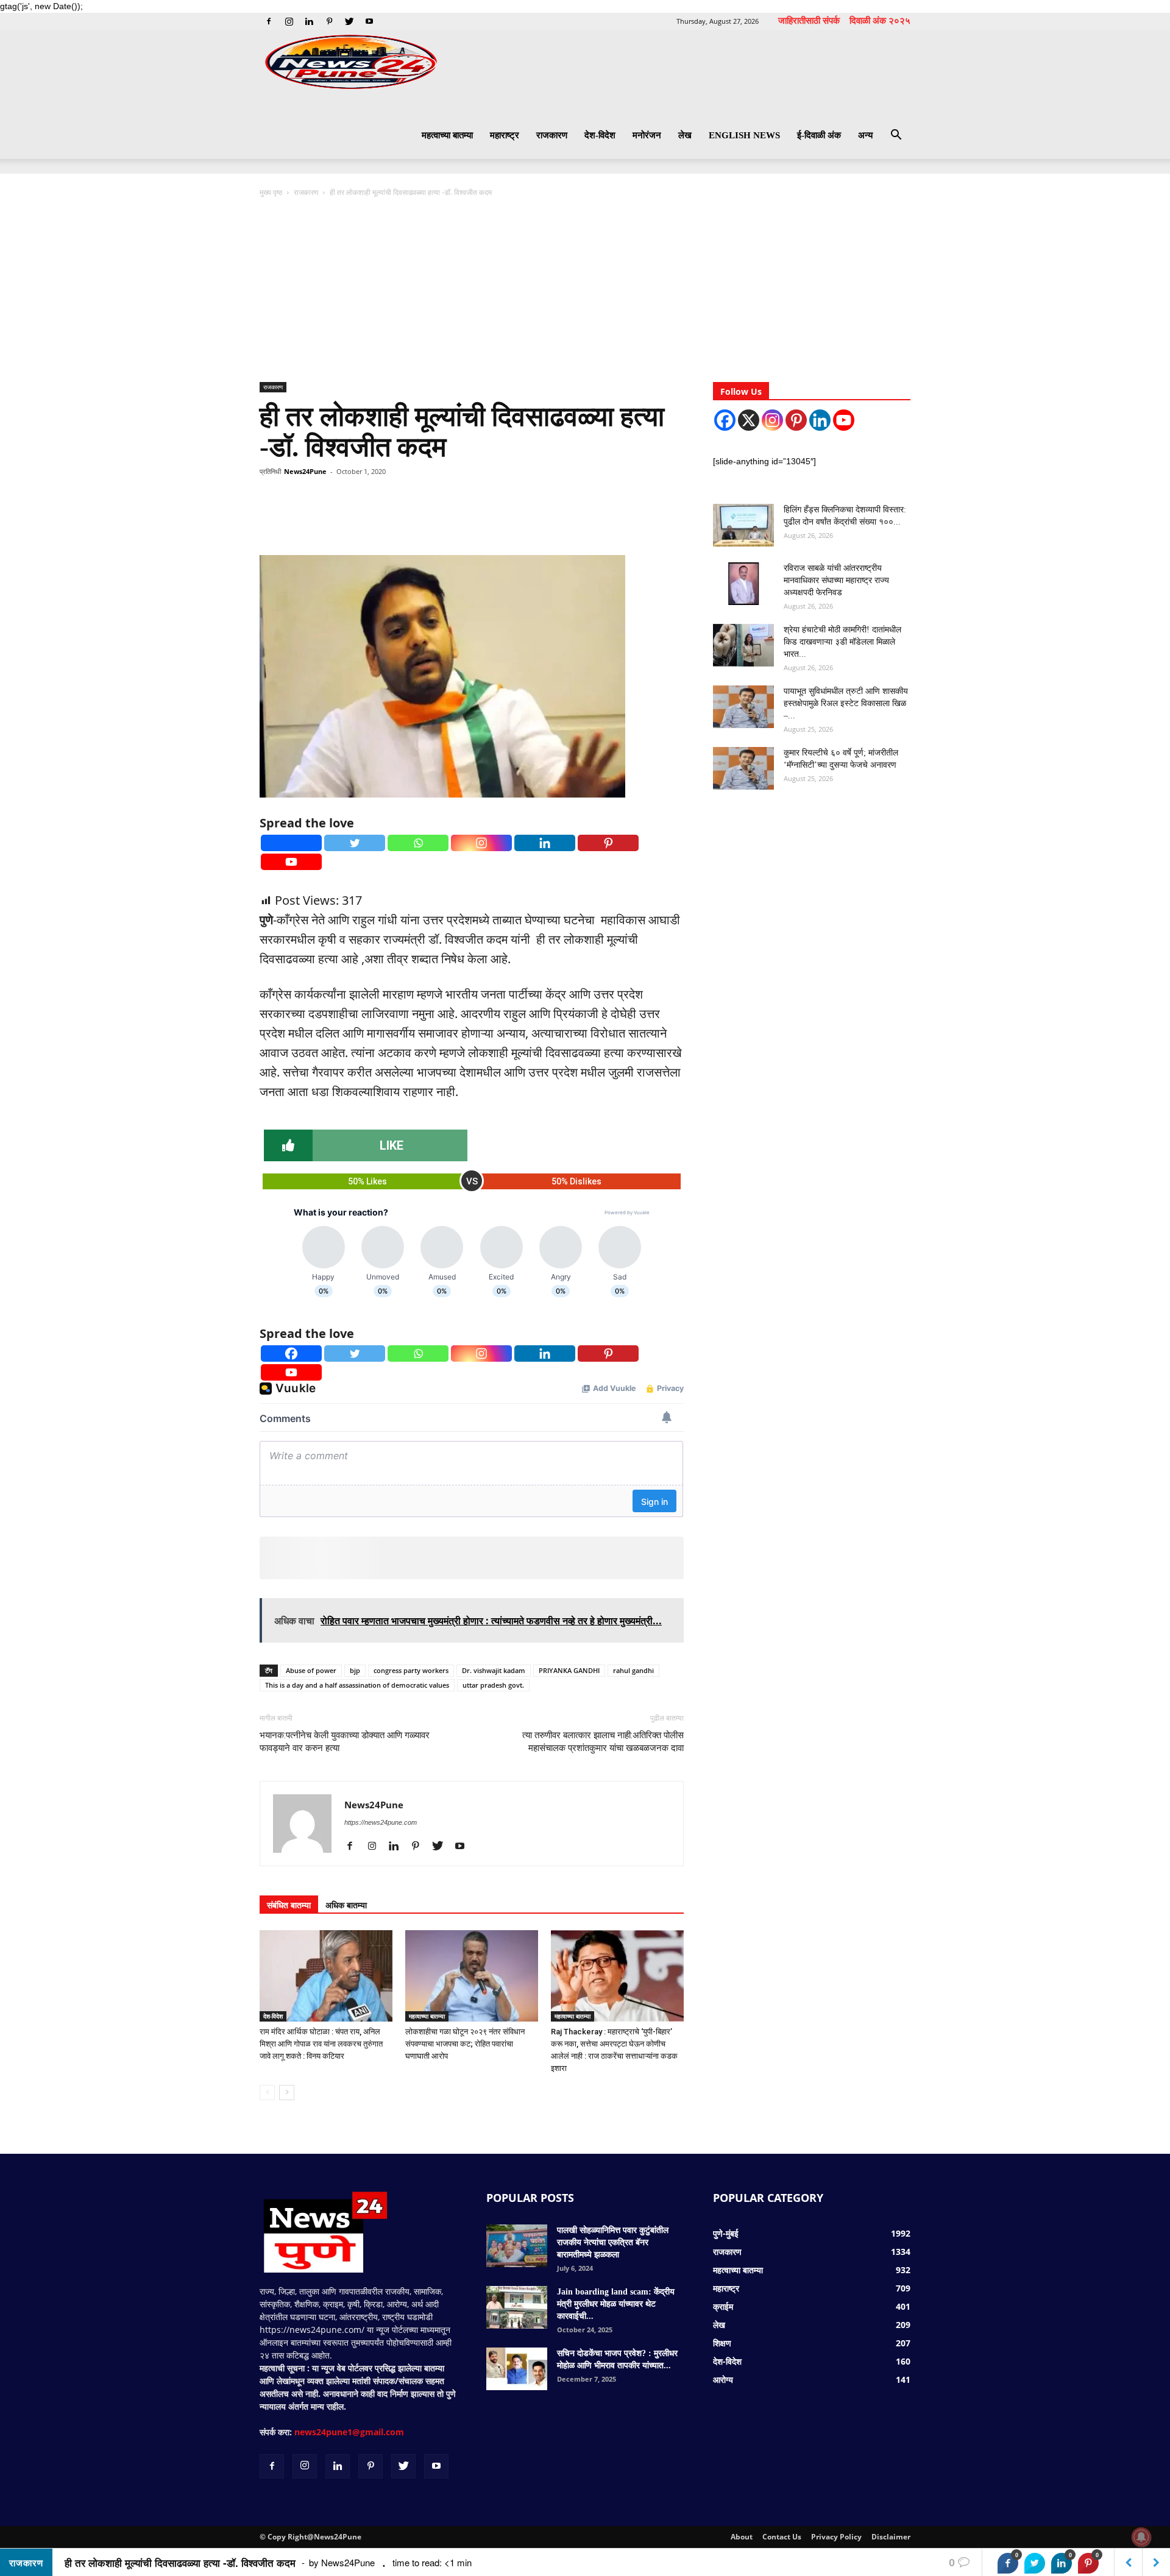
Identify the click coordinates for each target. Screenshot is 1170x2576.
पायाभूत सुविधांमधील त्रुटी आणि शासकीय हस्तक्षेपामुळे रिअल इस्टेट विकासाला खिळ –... (846, 703)
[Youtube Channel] (844, 420)
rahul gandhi (633, 1670)
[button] (896, 136)
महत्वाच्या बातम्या (447, 135)
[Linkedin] (309, 21)
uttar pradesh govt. (493, 1685)
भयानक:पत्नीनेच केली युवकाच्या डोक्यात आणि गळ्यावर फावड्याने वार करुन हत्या (345, 1742)
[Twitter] (349, 21)
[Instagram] (289, 21)
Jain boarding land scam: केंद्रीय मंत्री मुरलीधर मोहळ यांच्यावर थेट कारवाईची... (616, 2304)
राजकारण (552, 135)
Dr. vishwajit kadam (494, 1670)
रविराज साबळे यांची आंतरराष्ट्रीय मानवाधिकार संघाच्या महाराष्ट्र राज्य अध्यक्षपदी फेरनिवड (836, 580)
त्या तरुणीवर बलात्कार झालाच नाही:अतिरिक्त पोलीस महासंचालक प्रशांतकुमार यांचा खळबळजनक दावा (603, 1742)
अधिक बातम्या (346, 1905)
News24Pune (305, 471)
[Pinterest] (329, 21)
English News (744, 135)
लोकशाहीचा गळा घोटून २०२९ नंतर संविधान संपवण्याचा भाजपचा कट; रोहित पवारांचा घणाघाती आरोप (465, 2044)
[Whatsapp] (418, 843)
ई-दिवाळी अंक (819, 135)
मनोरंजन (647, 135)
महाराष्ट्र (505, 135)
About (742, 2537)
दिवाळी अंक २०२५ (880, 20)
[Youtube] (369, 21)
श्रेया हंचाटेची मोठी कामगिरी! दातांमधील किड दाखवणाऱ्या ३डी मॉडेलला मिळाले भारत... (842, 642)
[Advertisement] (585, 291)
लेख (685, 135)
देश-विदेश (600, 135)
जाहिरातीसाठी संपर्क (809, 20)
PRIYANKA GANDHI (569, 1670)
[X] (749, 420)
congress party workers (411, 1670)
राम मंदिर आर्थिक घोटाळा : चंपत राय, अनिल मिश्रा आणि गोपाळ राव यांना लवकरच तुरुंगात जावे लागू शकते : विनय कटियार (321, 2044)
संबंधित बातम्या (289, 1905)
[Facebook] (269, 21)
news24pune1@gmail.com (349, 2432)
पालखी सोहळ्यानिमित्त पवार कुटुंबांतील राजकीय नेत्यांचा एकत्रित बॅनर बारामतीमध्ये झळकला (613, 2242)
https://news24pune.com (381, 1822)
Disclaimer (891, 2537)
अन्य (865, 135)
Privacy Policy (836, 2537)
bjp (355, 1670)
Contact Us (782, 2537)
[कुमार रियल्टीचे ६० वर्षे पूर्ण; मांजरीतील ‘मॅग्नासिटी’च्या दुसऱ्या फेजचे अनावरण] (743, 768)
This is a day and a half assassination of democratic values (357, 1685)
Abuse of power (311, 1670)
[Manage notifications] (1141, 2537)
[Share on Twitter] (1035, 2563)
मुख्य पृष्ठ (272, 192)
